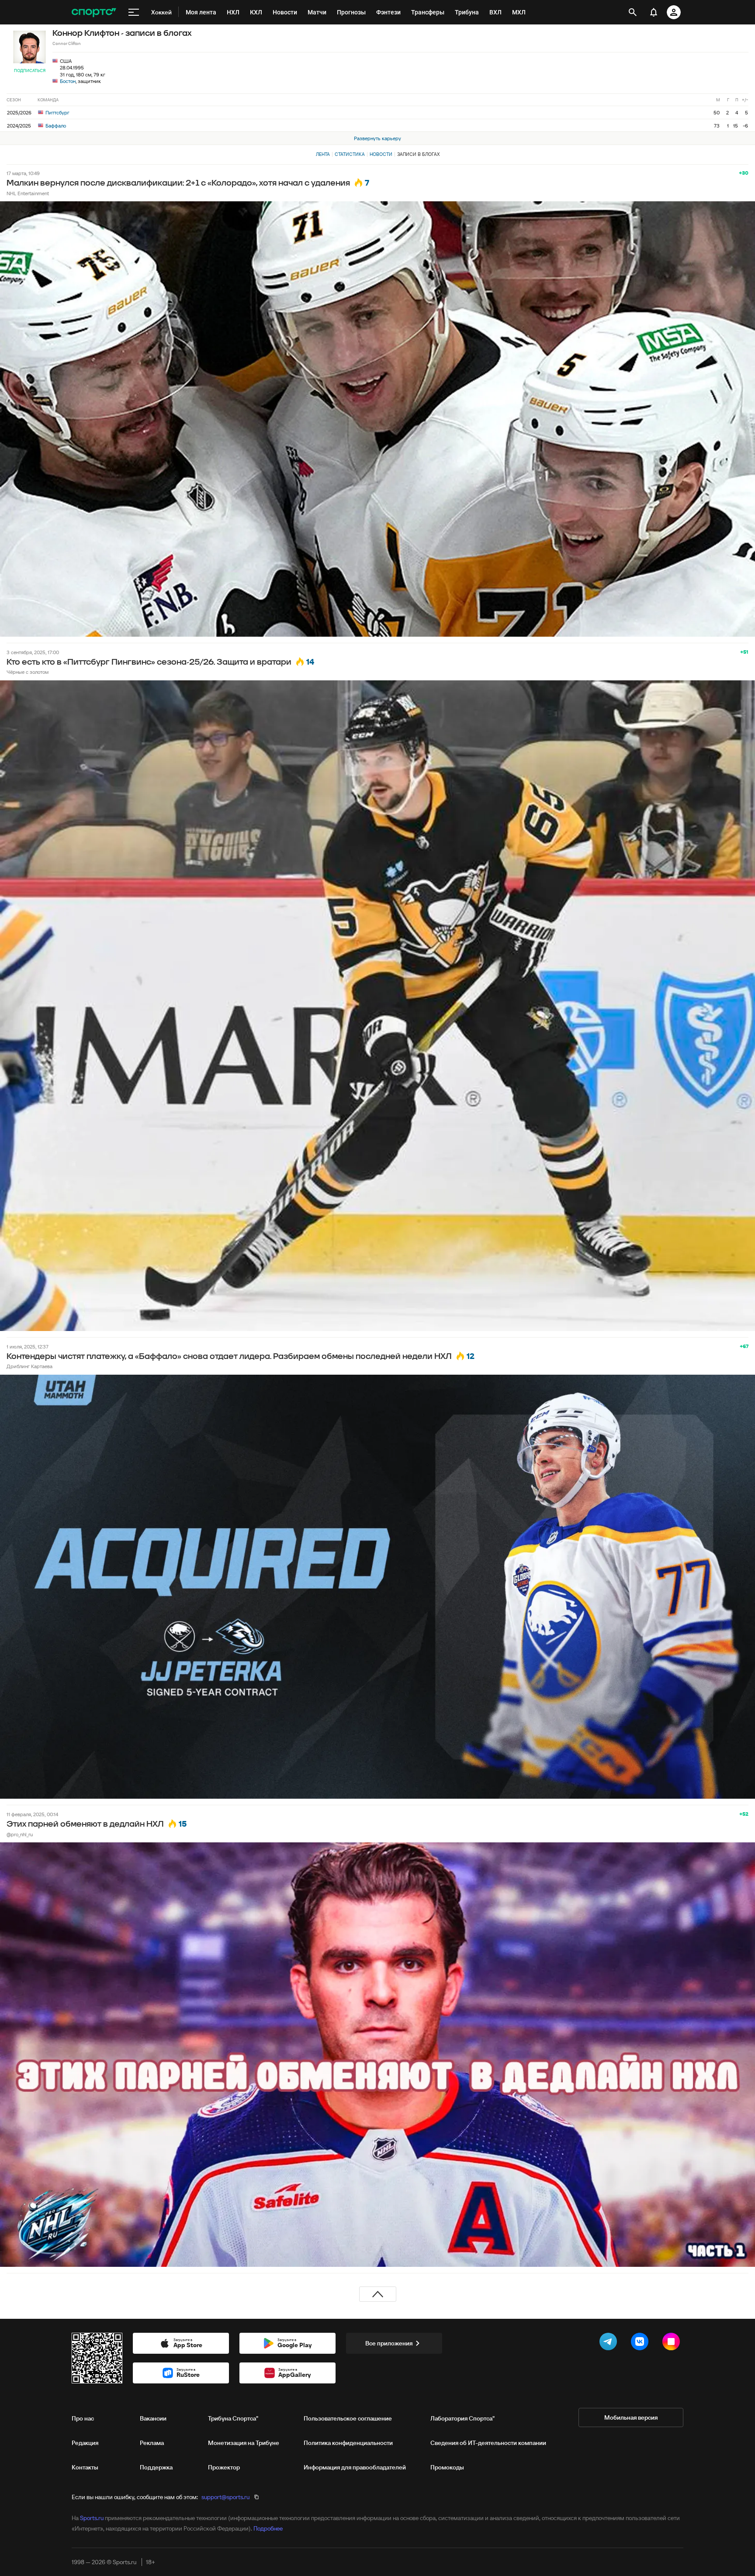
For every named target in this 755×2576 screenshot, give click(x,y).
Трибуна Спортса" (233, 2418)
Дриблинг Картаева (29, 1366)
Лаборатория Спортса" (462, 2418)
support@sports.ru (225, 2497)
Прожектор (224, 2467)
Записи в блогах (418, 154)
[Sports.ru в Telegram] (610, 2343)
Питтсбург (57, 112)
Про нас (83, 2418)
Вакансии (153, 2418)
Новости (381, 154)
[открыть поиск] (633, 12)
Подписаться (30, 71)
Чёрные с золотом (28, 672)
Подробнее (268, 2528)
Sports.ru (92, 2518)
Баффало (55, 126)
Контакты (85, 2467)
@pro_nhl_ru (20, 1834)
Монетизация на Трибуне (244, 2443)
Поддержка (156, 2467)
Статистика (350, 154)
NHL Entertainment (28, 193)
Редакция (85, 2443)
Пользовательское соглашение (348, 2418)
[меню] (134, 12)
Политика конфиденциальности (348, 2443)
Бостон (68, 81)
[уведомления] (654, 12)
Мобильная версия (631, 2417)
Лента (323, 154)
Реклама (152, 2443)
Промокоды (447, 2467)
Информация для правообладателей (355, 2467)
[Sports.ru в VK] (641, 2343)
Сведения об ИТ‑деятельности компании (488, 2443)
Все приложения (389, 2343)
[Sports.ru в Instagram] (673, 2343)
